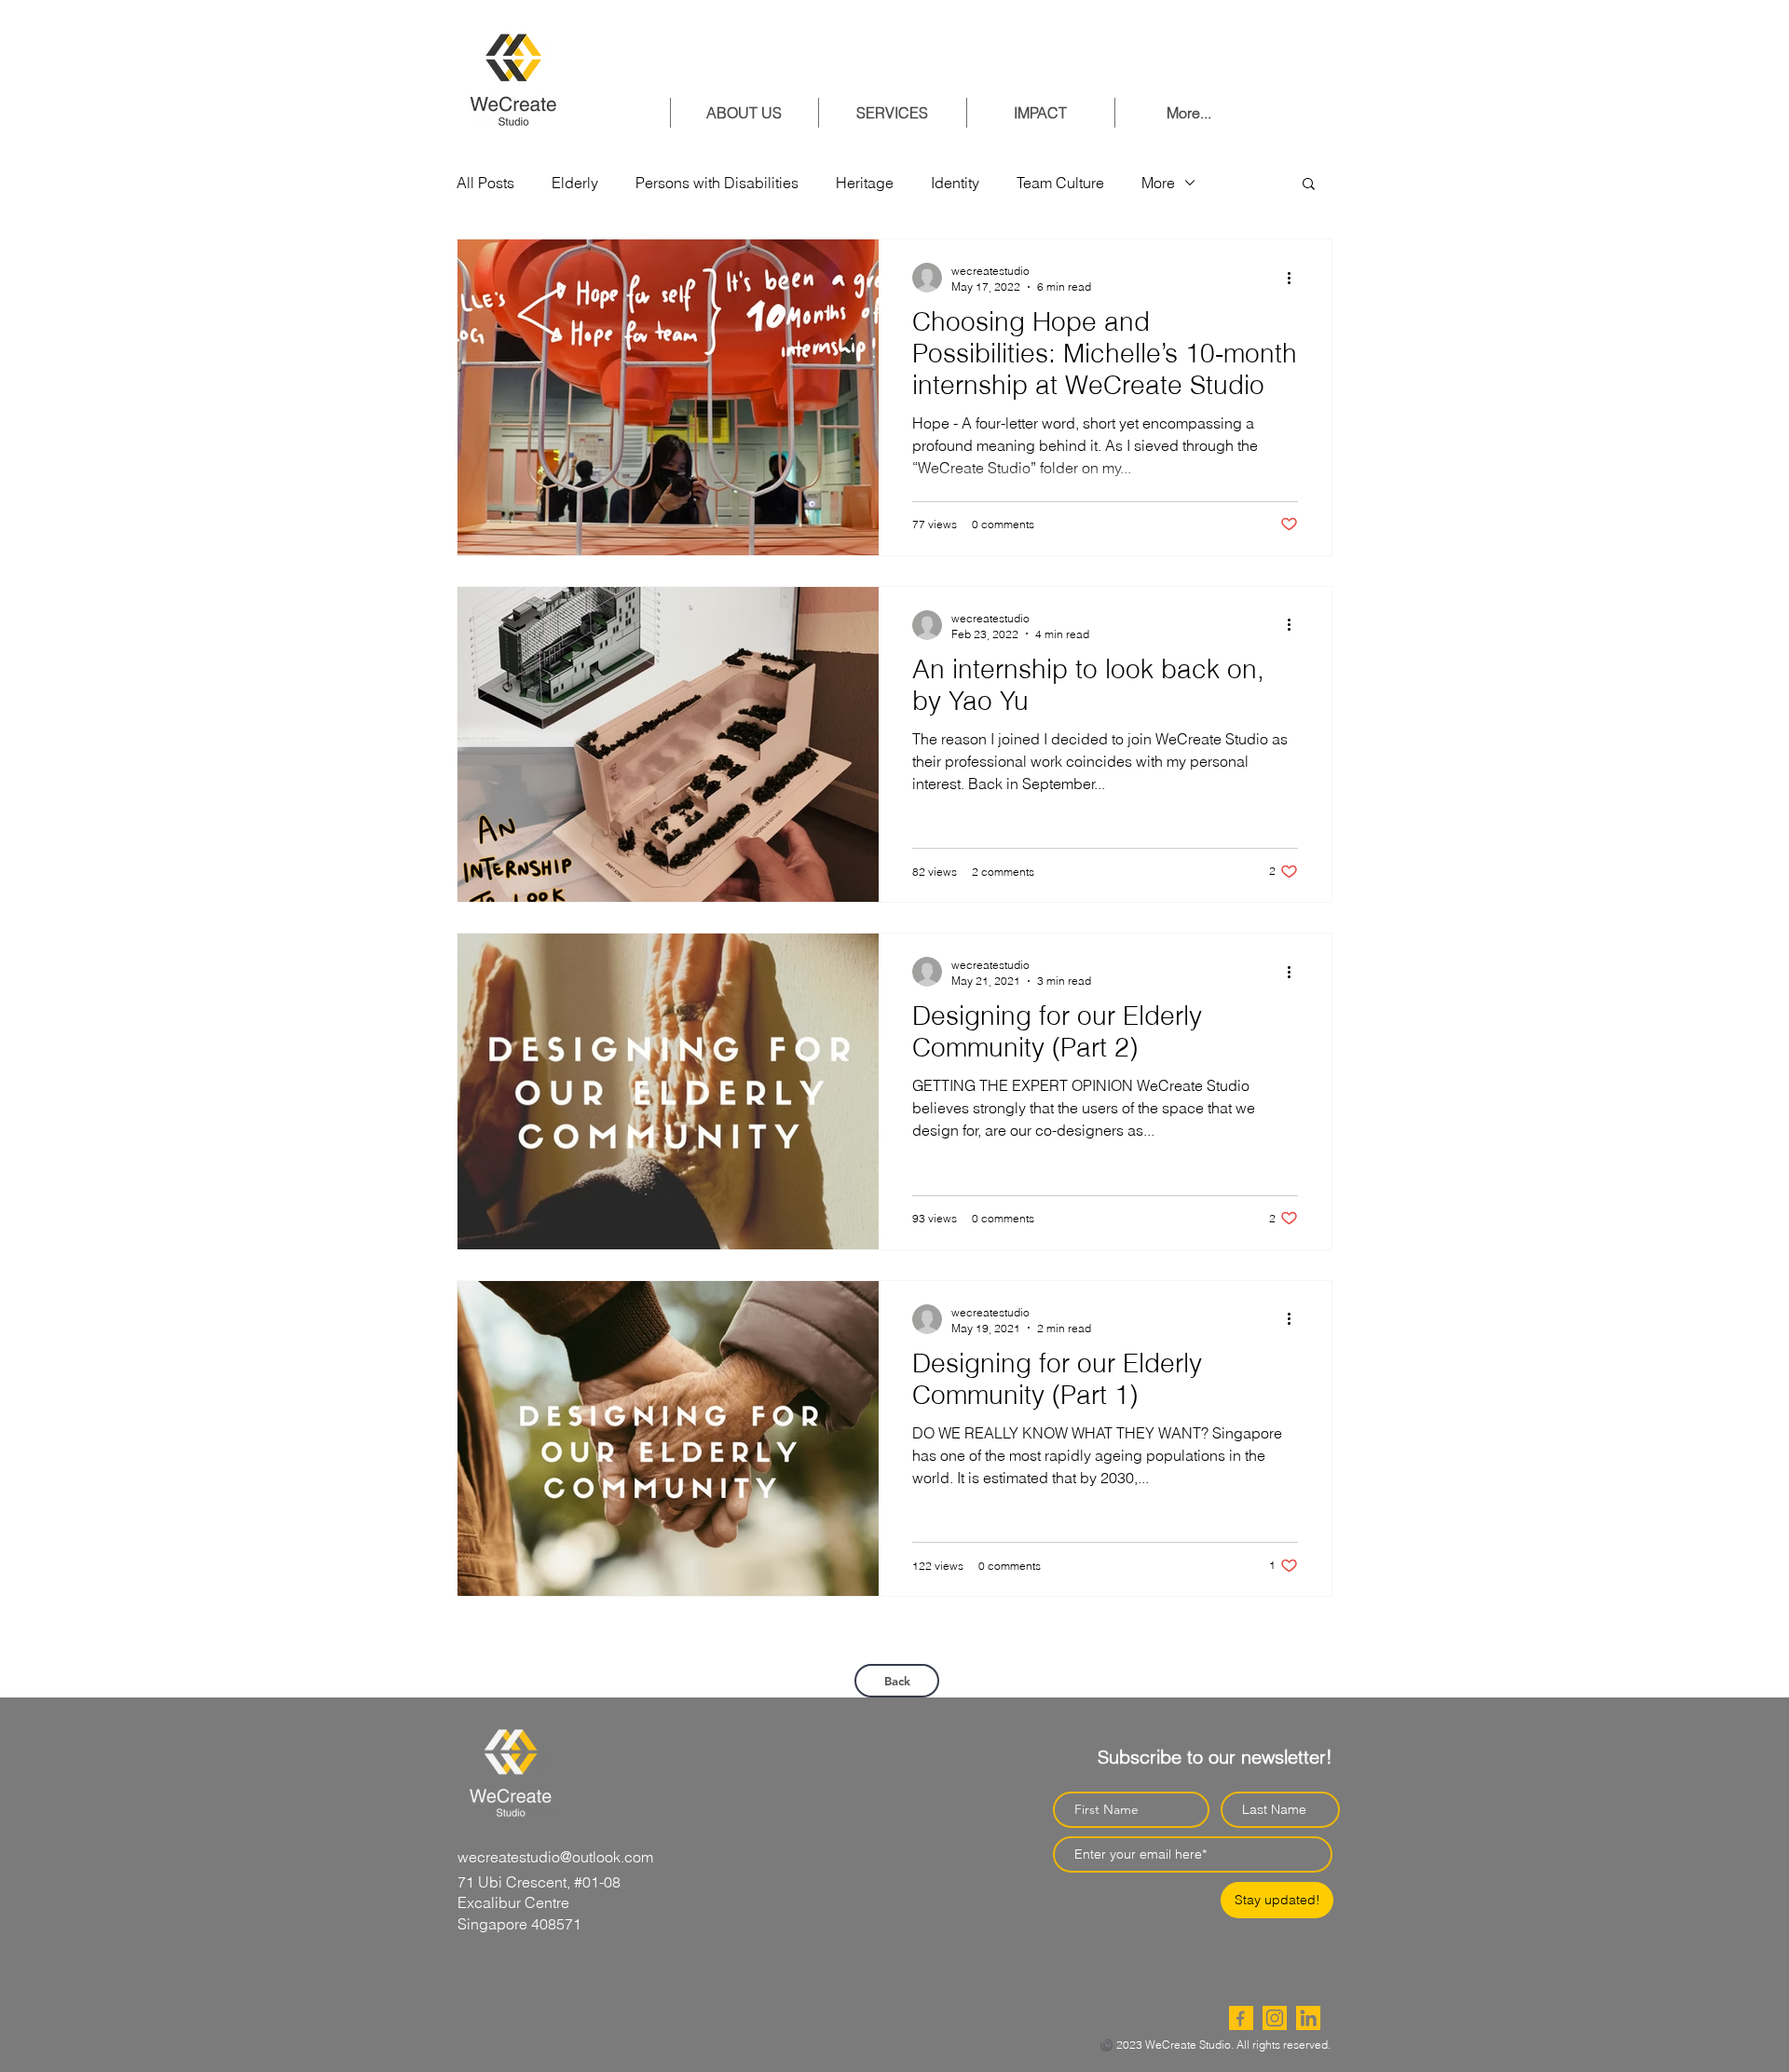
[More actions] (1295, 278)
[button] (1309, 185)
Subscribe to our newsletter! (1215, 1757)
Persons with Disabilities (717, 183)
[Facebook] (1241, 2018)
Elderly (575, 183)
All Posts (485, 183)
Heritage (865, 183)
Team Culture (1060, 183)
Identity (955, 183)
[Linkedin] (1308, 2018)
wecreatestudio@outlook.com (555, 1857)
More (1158, 183)
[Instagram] (1275, 2018)
